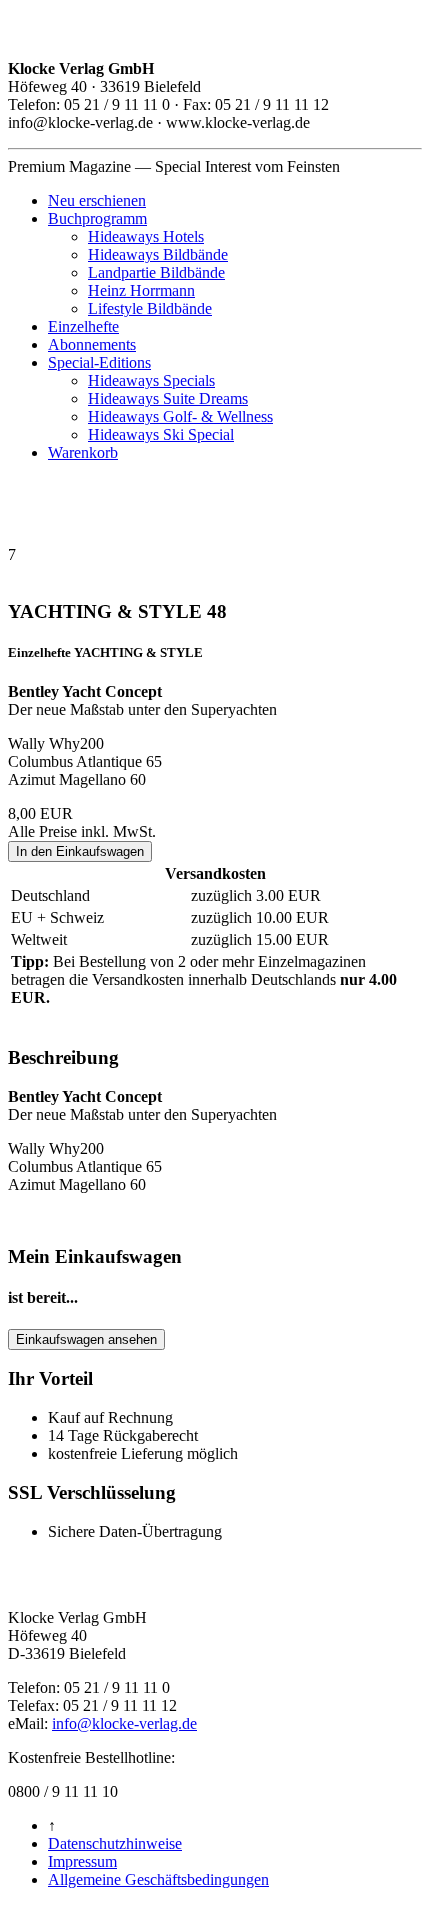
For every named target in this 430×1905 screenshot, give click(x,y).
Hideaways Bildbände (158, 254)
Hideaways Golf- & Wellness (180, 416)
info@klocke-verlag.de (124, 1723)
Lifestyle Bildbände (150, 308)
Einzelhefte (83, 326)
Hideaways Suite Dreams (168, 398)
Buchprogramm (97, 218)
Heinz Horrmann (141, 290)
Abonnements (92, 344)
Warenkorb (83, 452)
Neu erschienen (97, 200)
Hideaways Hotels (146, 236)
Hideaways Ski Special (161, 434)
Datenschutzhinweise (115, 1843)
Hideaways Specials (151, 380)
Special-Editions (99, 362)
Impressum (82, 1861)
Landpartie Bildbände (156, 272)
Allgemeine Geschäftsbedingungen (158, 1879)
